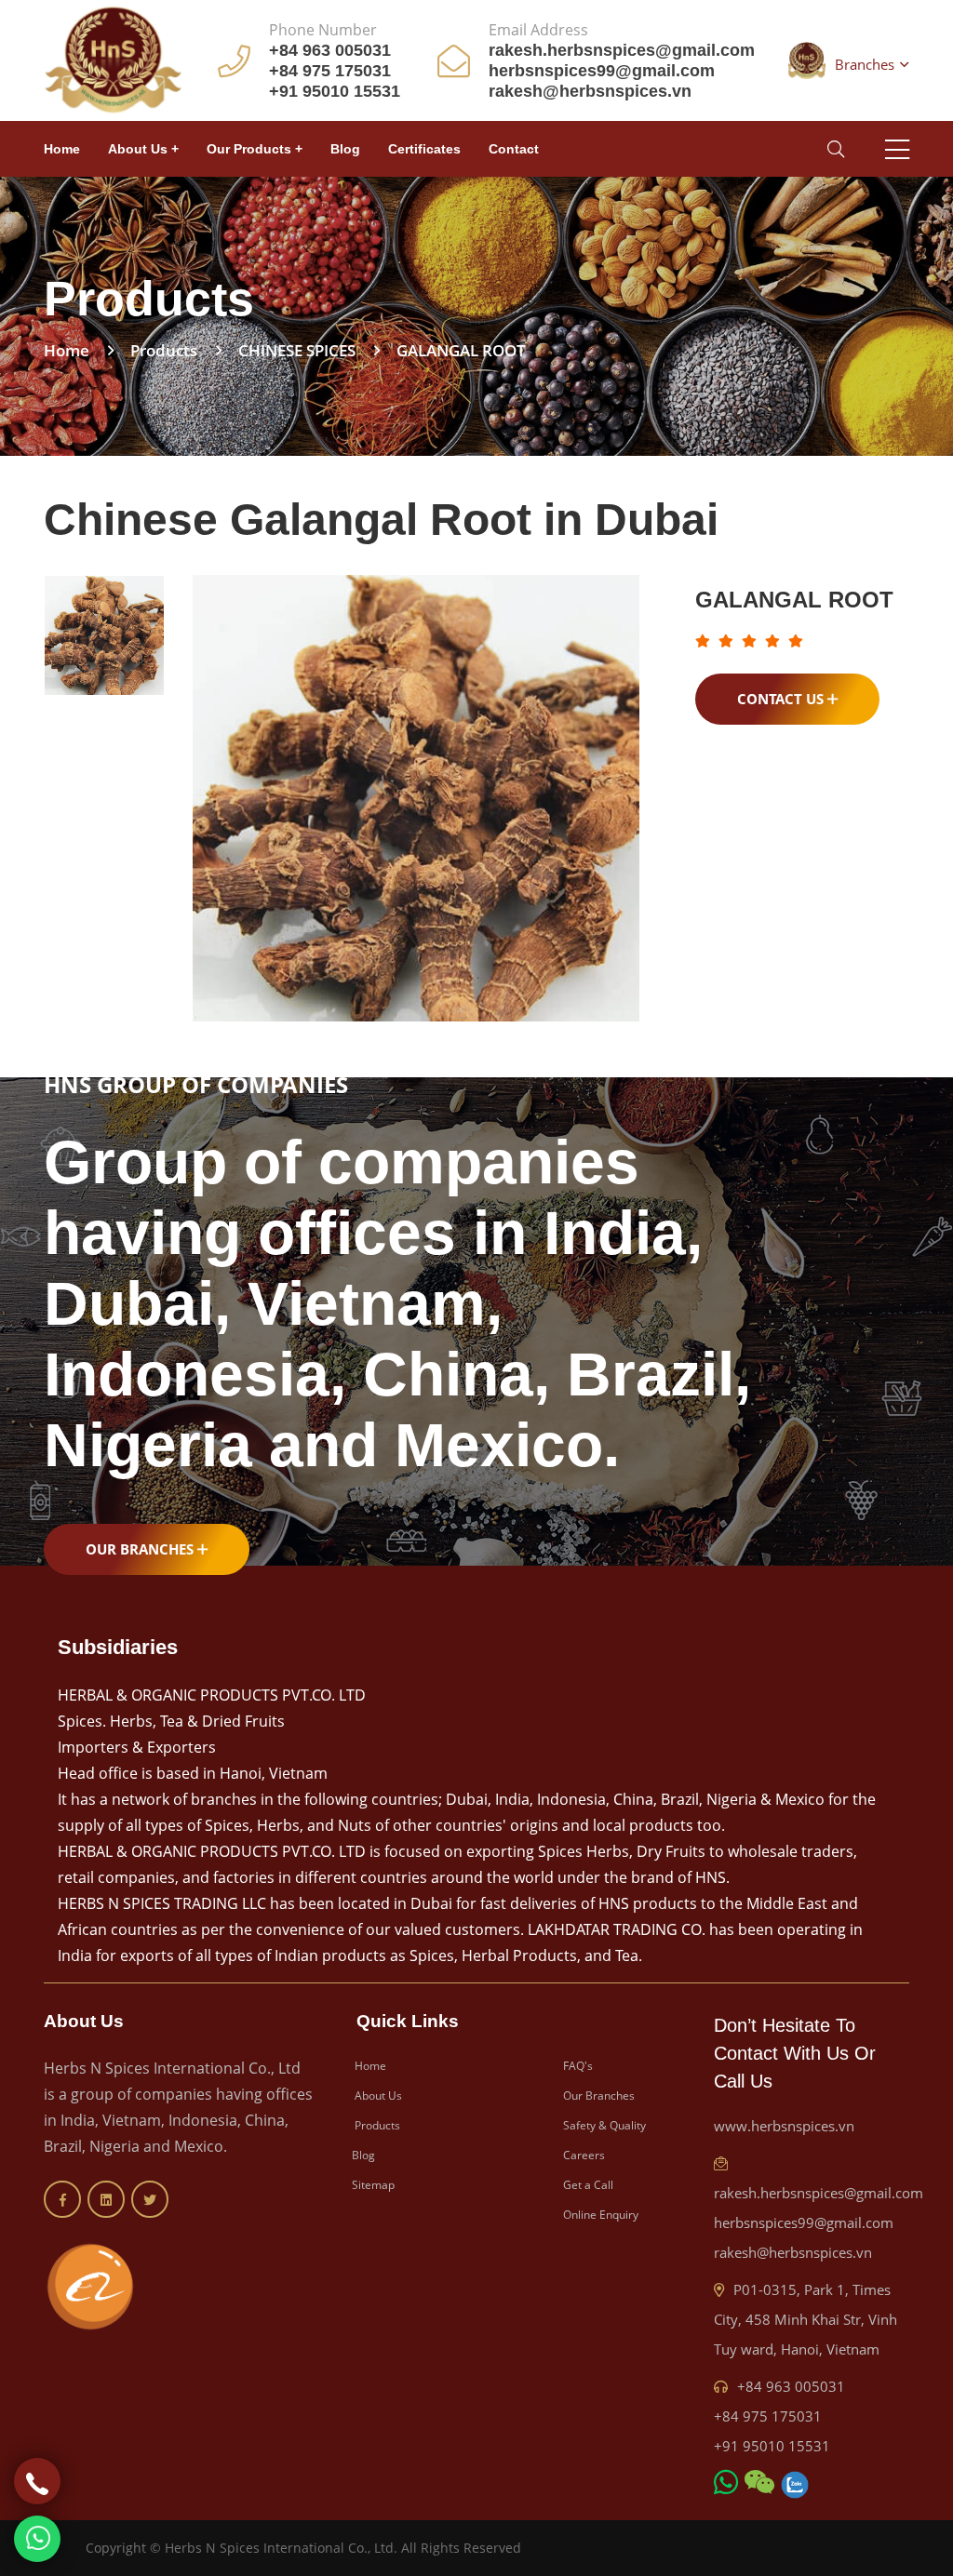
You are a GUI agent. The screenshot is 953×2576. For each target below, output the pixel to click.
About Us (377, 2096)
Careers (583, 2155)
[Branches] (807, 60)
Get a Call (587, 2185)
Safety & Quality (603, 2125)
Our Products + (255, 149)
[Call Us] (37, 2481)
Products (376, 2125)
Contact (514, 149)
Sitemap (373, 2185)
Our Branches (141, 1549)
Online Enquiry (599, 2215)
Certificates (424, 149)
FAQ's (577, 2066)
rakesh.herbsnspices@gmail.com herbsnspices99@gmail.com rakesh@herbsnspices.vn (819, 2222)
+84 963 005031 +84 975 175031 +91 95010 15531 (779, 2416)
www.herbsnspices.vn (784, 2126)
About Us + (143, 149)
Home (62, 149)
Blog (345, 149)
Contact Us (782, 699)
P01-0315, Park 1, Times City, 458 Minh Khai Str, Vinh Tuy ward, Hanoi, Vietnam (805, 2319)
